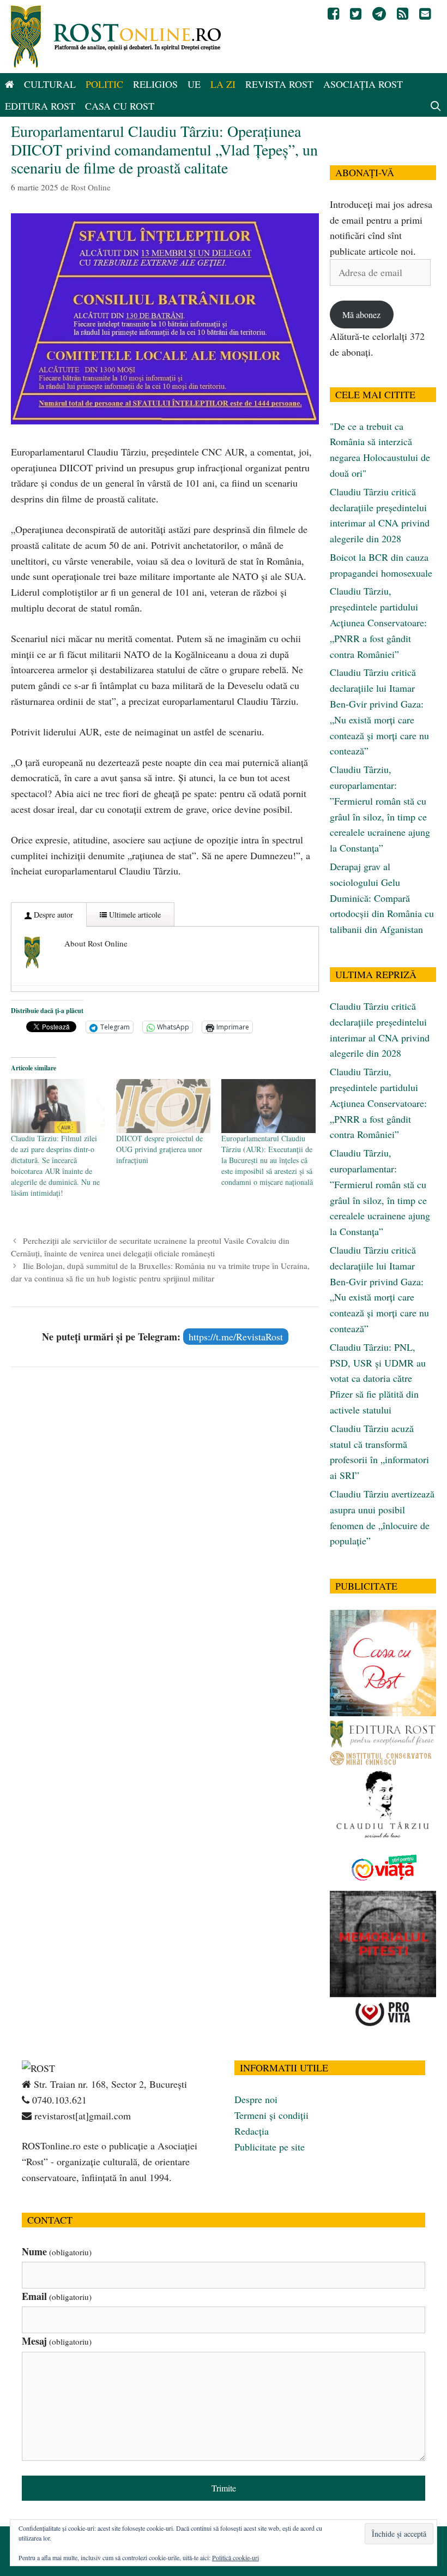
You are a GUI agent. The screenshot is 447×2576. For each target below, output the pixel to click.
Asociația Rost (363, 84)
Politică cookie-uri (235, 2557)
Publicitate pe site (270, 2147)
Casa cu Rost (120, 106)
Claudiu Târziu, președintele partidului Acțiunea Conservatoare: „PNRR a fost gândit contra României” (378, 622)
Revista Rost (279, 84)
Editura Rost (40, 106)
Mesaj (57, 2341)
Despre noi (256, 2099)
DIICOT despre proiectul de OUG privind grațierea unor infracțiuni (159, 1149)
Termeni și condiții (271, 2115)
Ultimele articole (134, 915)
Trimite (224, 2488)
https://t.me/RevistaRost (236, 1337)
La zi (223, 84)
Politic (104, 84)
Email (57, 2296)
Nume (57, 2251)
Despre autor (52, 915)
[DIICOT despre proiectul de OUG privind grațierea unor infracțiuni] (163, 1106)
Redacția (252, 2131)
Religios (155, 84)
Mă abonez (361, 314)
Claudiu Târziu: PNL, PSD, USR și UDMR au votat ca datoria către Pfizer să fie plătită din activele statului (378, 1378)
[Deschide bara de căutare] (436, 106)
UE (194, 84)
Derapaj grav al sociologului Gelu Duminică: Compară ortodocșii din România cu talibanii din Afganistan (382, 898)
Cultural (50, 84)
